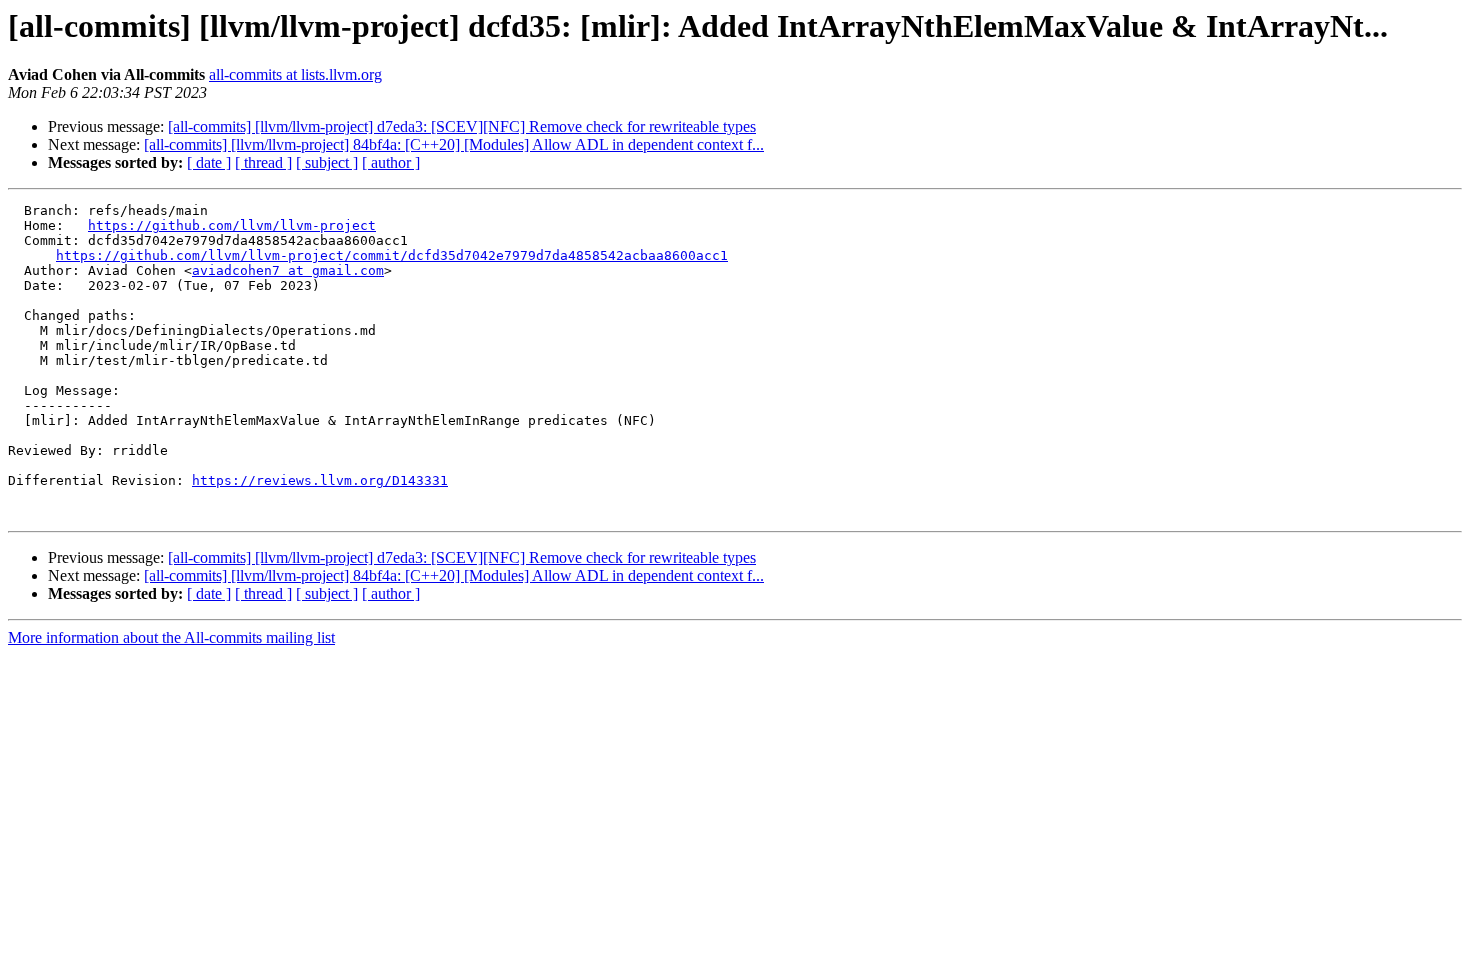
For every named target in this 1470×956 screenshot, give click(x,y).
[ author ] (391, 162)
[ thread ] (263, 162)
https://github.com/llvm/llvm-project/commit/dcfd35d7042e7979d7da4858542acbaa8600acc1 (392, 255)
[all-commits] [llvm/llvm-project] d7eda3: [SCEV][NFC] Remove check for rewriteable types (462, 126)
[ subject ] (327, 162)
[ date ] (209, 162)
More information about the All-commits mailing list (171, 637)
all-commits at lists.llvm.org (295, 74)
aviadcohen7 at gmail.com (288, 270)
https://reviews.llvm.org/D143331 (320, 480)
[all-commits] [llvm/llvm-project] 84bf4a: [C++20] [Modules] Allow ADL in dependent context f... (454, 144)
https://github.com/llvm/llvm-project (232, 225)
